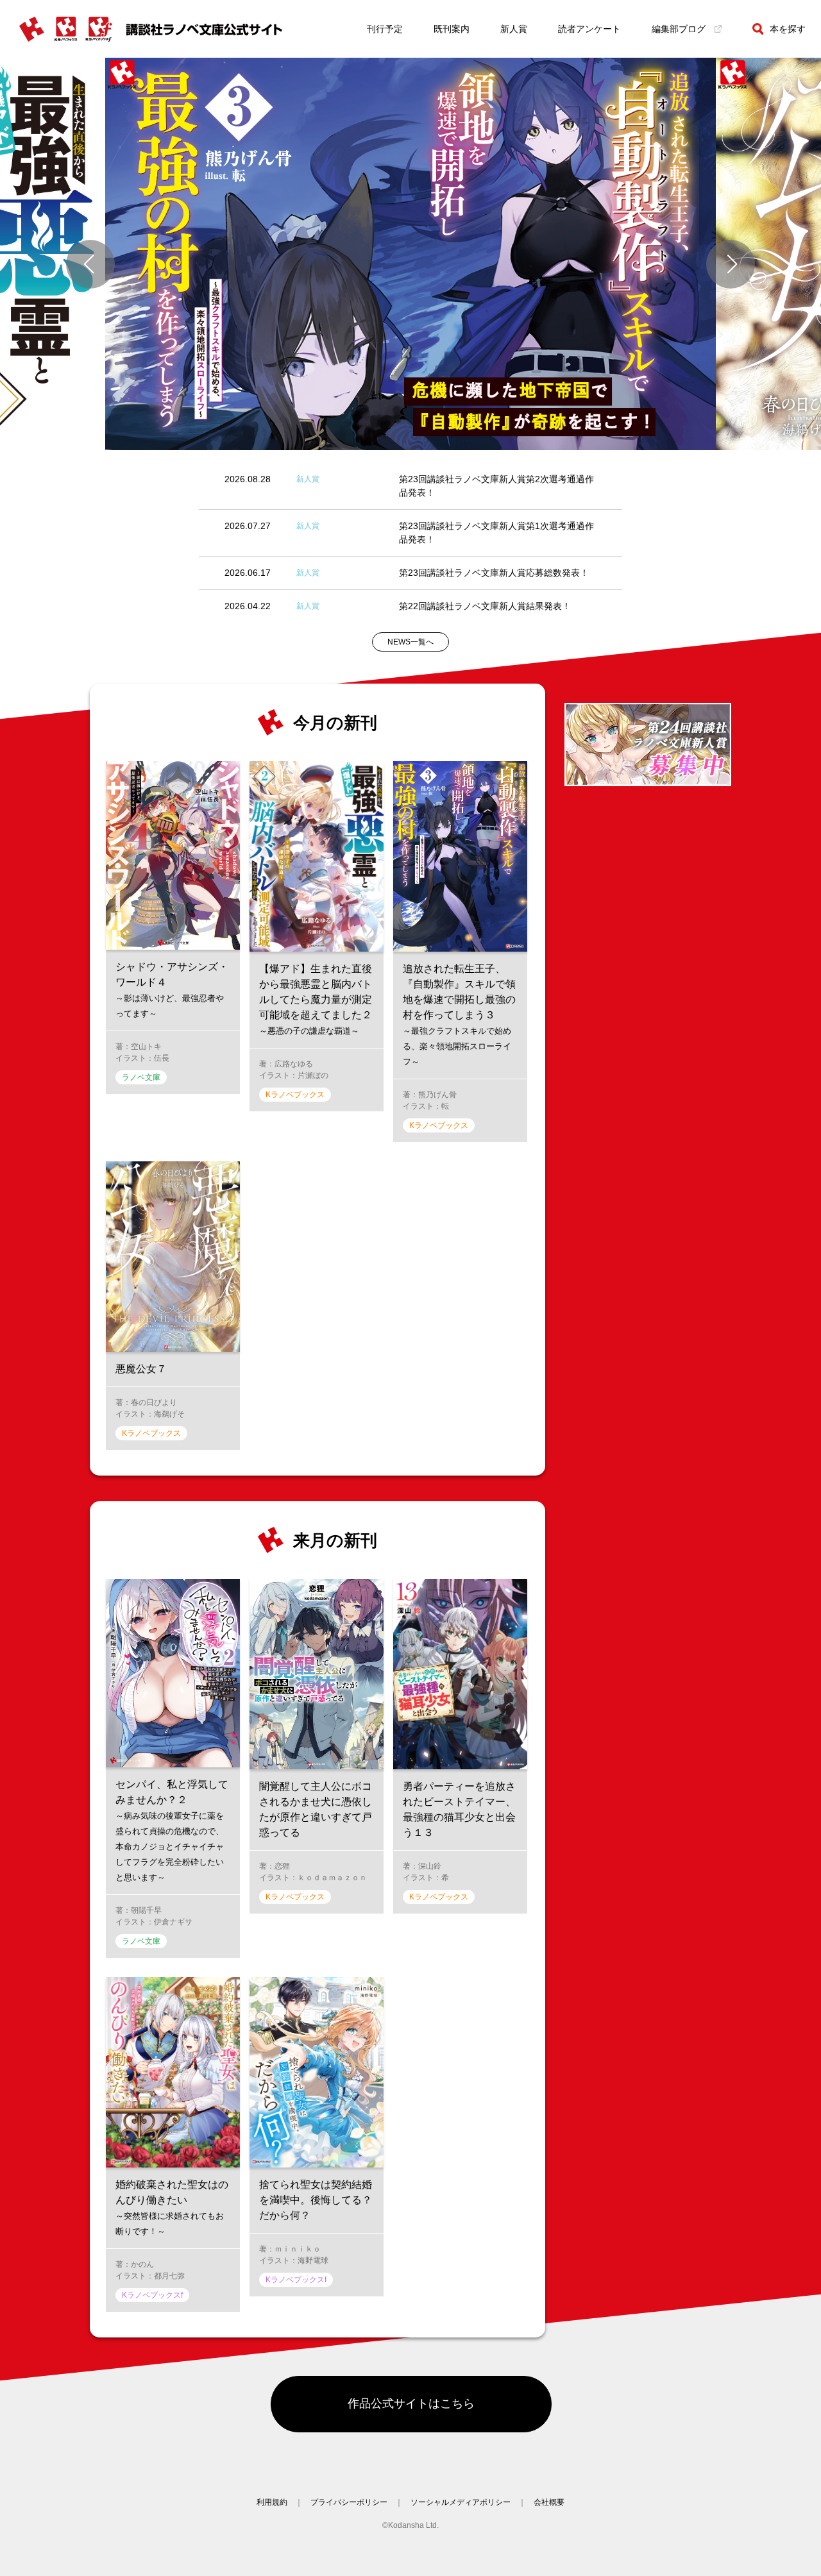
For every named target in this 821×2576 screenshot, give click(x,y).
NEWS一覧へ (410, 642)
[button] (90, 264)
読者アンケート (589, 29)
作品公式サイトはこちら (411, 2403)
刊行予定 (385, 29)
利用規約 (272, 2502)
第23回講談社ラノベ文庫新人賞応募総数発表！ (494, 573)
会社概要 (549, 2502)
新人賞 (514, 29)
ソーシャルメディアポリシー (461, 2502)
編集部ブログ (679, 29)
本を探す (788, 29)
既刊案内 (452, 29)
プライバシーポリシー (349, 2502)
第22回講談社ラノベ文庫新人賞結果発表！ (485, 606)
